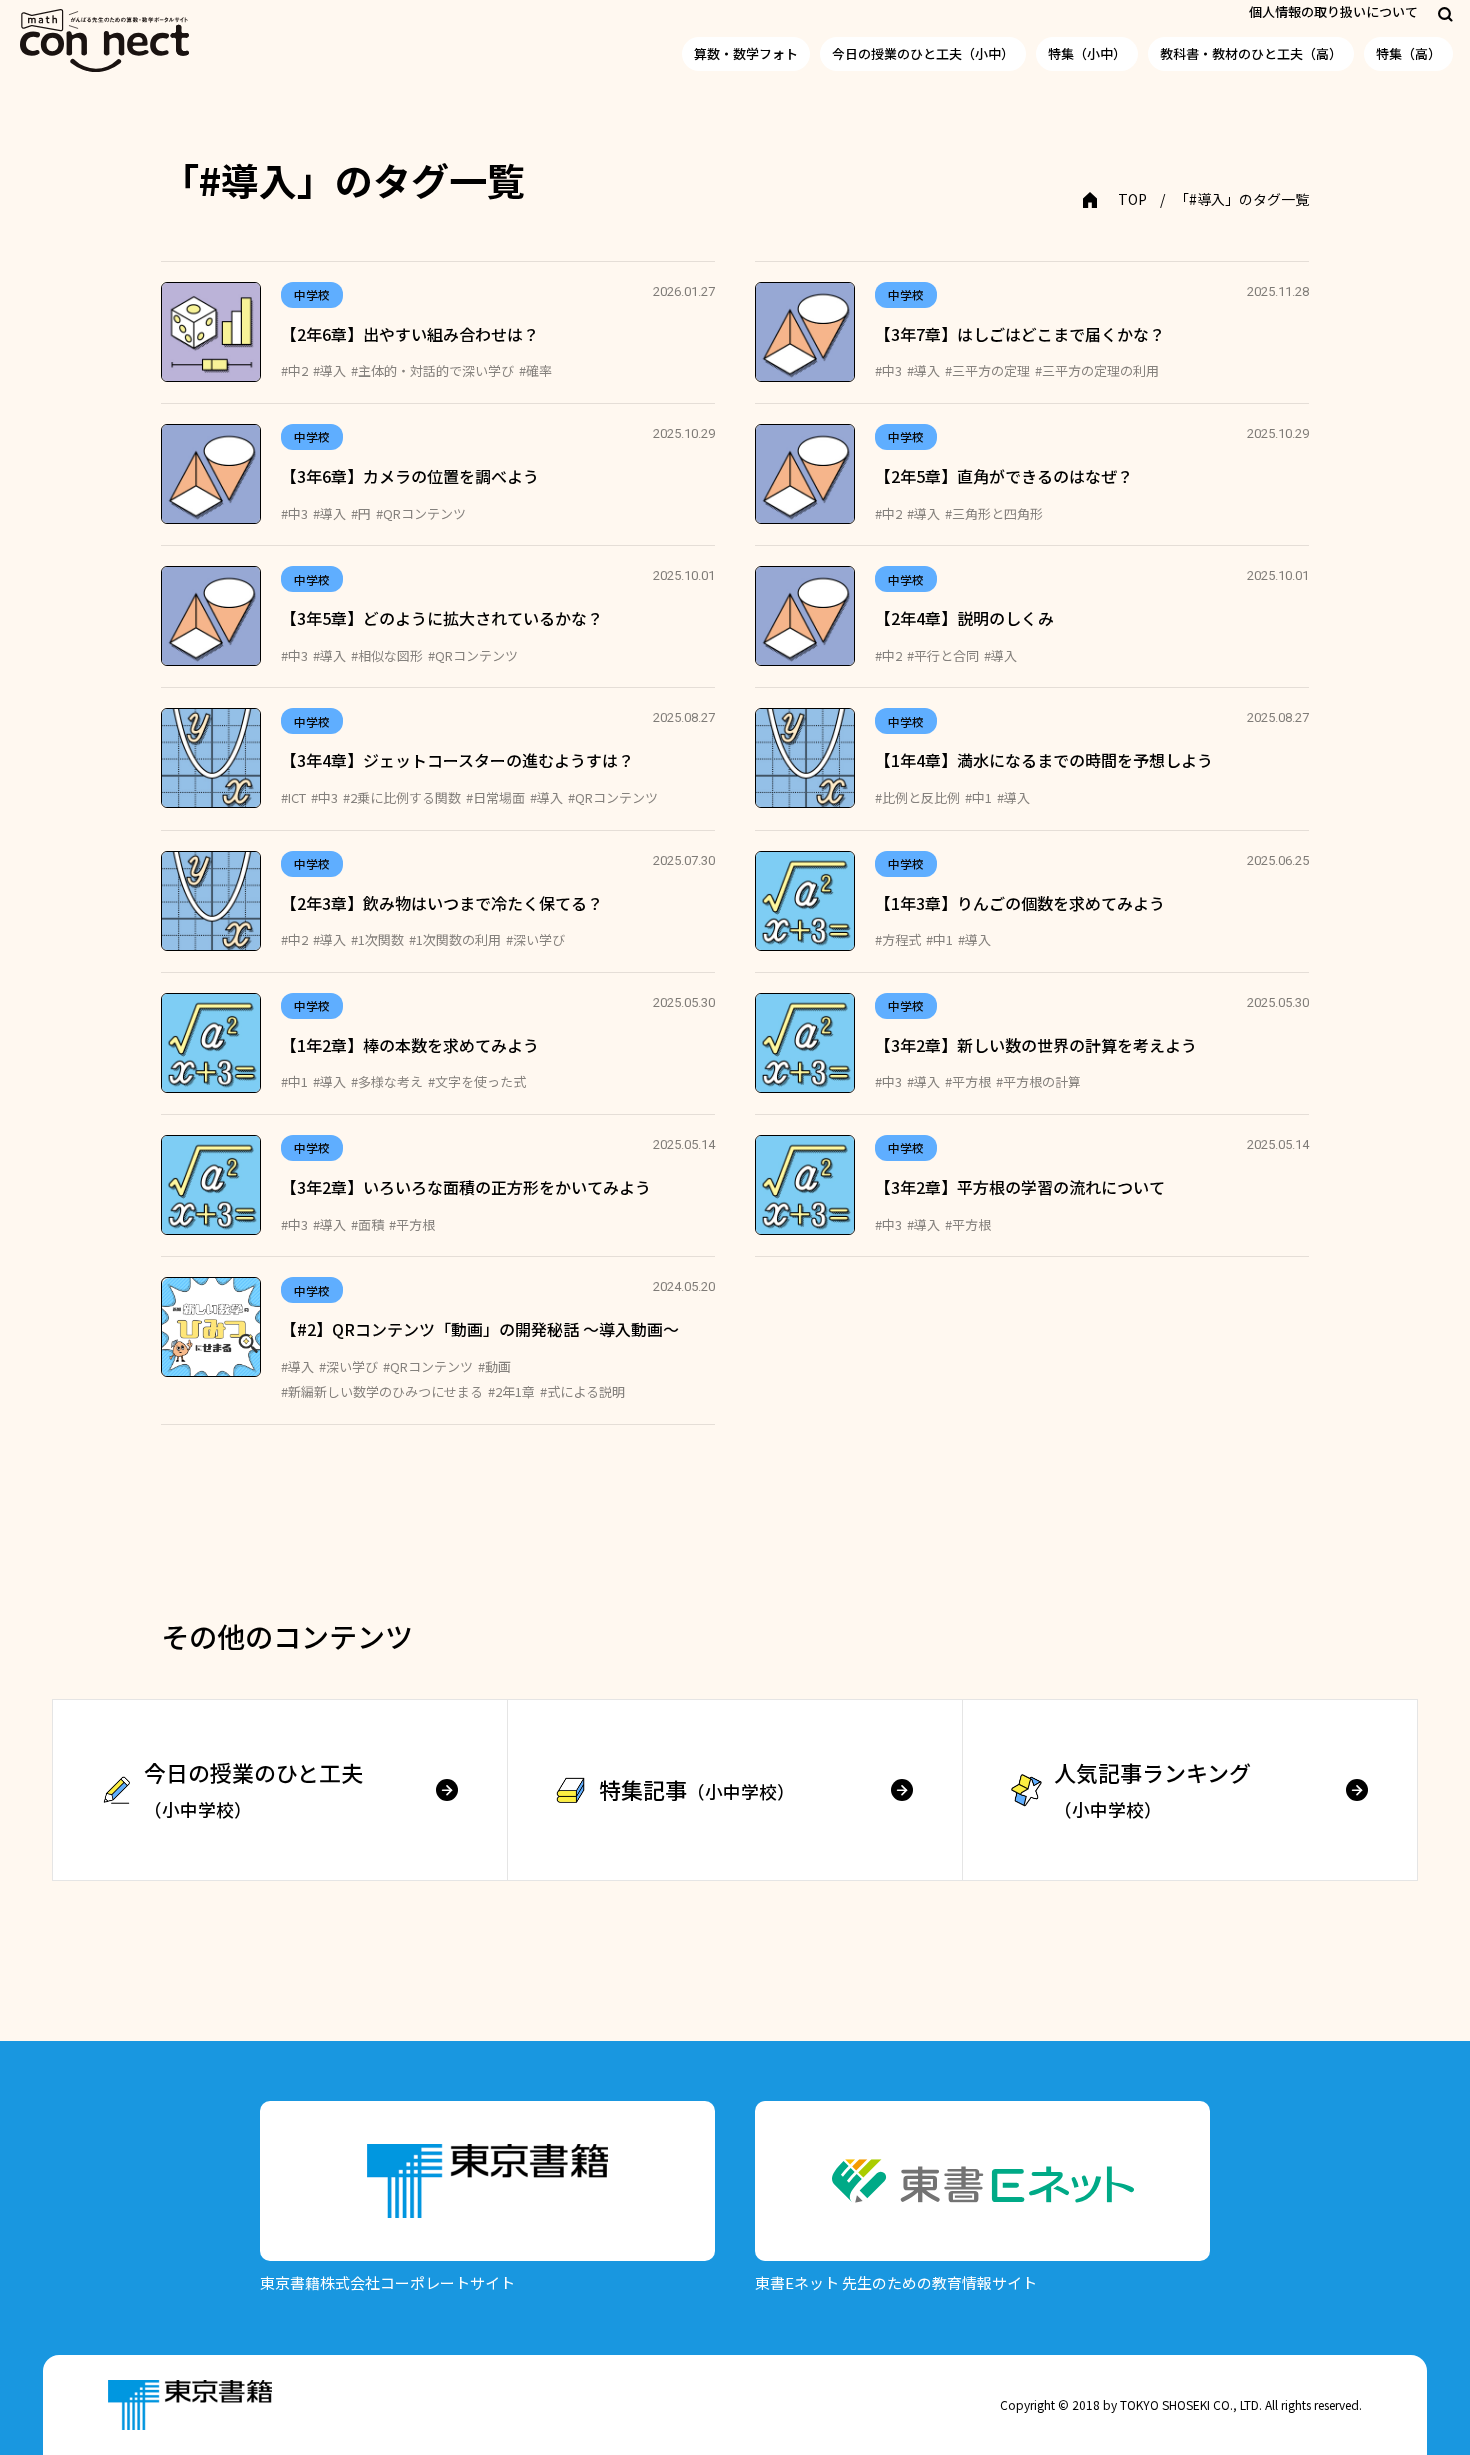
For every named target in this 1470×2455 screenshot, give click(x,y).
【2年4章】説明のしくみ (964, 618)
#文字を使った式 (477, 1081)
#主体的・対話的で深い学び (432, 370)
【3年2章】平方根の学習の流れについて (1020, 1187)
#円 (361, 513)
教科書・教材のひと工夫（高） (1251, 53)
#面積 (367, 1224)
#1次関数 (377, 939)
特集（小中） (1087, 53)
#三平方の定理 (987, 370)
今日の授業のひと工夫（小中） (923, 53)
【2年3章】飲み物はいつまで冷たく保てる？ (442, 903)
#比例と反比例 (917, 797)
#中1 (978, 797)
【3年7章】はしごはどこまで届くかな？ (1020, 334)
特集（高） (1408, 53)
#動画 (494, 1366)
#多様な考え (387, 1081)
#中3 (888, 370)
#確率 (535, 370)
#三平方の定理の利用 (1097, 370)
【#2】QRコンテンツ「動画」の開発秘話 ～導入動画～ (480, 1329)
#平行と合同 (943, 655)
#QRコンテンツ (421, 513)
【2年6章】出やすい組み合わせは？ (410, 334)
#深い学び (535, 939)
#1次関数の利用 (455, 939)
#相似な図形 (387, 655)
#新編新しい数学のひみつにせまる (382, 1391)
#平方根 (968, 1081)
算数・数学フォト (746, 53)
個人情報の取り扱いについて (1333, 11)
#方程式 (898, 939)
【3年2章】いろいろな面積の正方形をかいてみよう (466, 1187)
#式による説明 (582, 1391)
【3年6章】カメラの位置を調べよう (410, 476)
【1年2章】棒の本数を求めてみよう (410, 1045)
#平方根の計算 (1038, 1081)
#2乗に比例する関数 (402, 797)
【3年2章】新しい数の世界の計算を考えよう (1036, 1045)
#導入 (329, 370)
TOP (1132, 199)
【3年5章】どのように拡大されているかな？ (442, 618)
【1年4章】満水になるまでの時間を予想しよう (1044, 760)
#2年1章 (511, 1391)
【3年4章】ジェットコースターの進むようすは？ (457, 760)
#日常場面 (495, 797)
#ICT (293, 797)
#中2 (294, 370)
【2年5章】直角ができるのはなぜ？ (1004, 476)
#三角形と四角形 (994, 513)
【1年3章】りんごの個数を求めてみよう (1020, 903)
